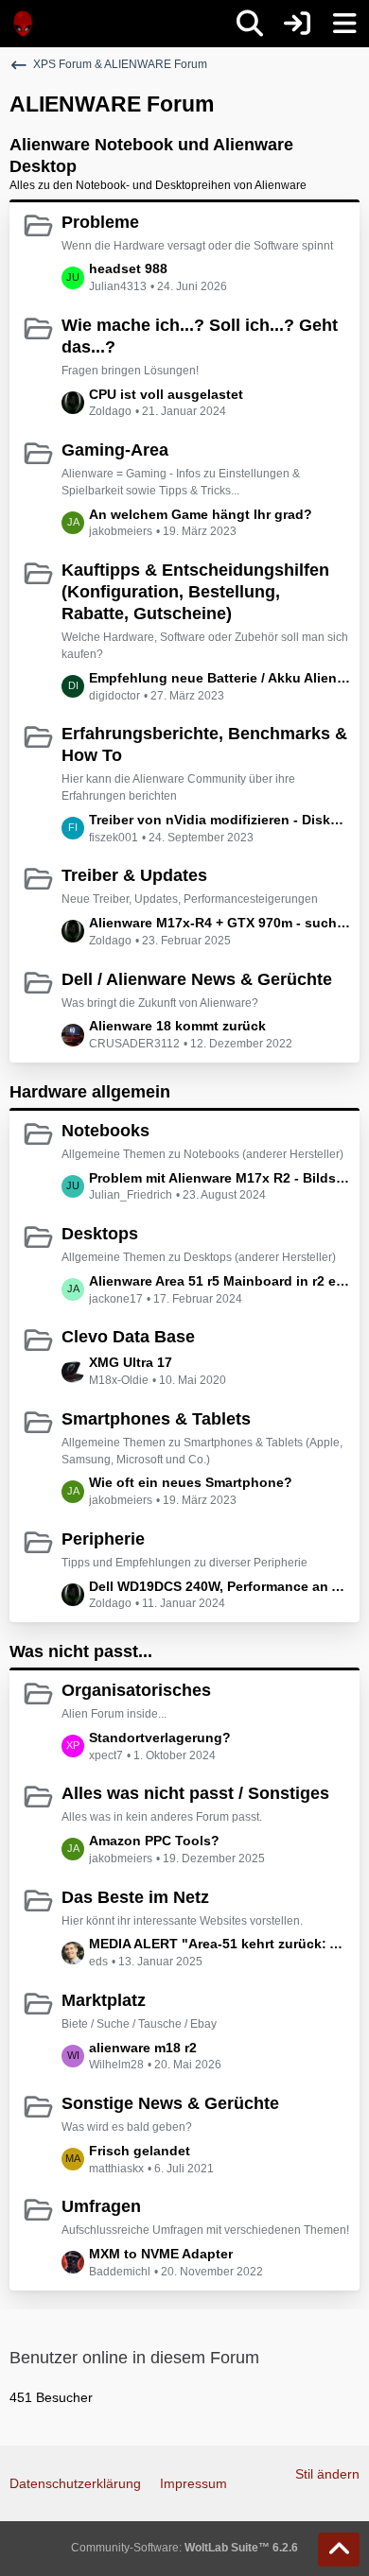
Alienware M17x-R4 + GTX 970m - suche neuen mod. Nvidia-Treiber (220, 923)
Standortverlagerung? (160, 1738)
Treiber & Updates (134, 875)
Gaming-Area (115, 450)
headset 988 (128, 268)
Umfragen (101, 2206)
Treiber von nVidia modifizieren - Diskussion (220, 820)
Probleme (100, 222)
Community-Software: (184, 2548)
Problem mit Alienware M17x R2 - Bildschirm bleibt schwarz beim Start (220, 1178)
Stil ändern (327, 2474)
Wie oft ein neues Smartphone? (191, 1482)
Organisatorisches (136, 1690)
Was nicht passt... (81, 1651)
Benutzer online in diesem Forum (134, 2358)
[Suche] (250, 24)
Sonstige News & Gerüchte (170, 2103)
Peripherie (103, 1539)
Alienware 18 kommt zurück (177, 1026)
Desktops (100, 1234)
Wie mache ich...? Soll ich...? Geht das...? (200, 336)
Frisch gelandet (140, 2151)
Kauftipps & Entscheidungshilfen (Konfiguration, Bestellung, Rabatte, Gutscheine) (195, 592)
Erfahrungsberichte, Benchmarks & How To (204, 744)
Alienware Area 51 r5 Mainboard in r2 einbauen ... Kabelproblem (220, 1281)
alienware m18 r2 (143, 2048)
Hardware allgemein (90, 1092)
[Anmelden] (297, 24)
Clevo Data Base (128, 1337)
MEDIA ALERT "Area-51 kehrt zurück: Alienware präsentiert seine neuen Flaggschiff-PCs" (220, 1944)
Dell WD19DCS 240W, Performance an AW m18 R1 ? (220, 1586)
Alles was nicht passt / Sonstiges (195, 1793)
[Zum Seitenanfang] (339, 2550)
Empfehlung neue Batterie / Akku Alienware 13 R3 (220, 678)
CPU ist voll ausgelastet (166, 394)
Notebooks (105, 1131)
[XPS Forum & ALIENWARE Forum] (24, 24)
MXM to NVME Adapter (161, 2254)
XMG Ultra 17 (131, 1362)
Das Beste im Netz (135, 1897)
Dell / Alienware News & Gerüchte (197, 979)
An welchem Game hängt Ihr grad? (201, 514)
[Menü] (344, 24)
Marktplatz (104, 2000)
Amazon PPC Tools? (154, 1841)
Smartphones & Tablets (156, 1419)
